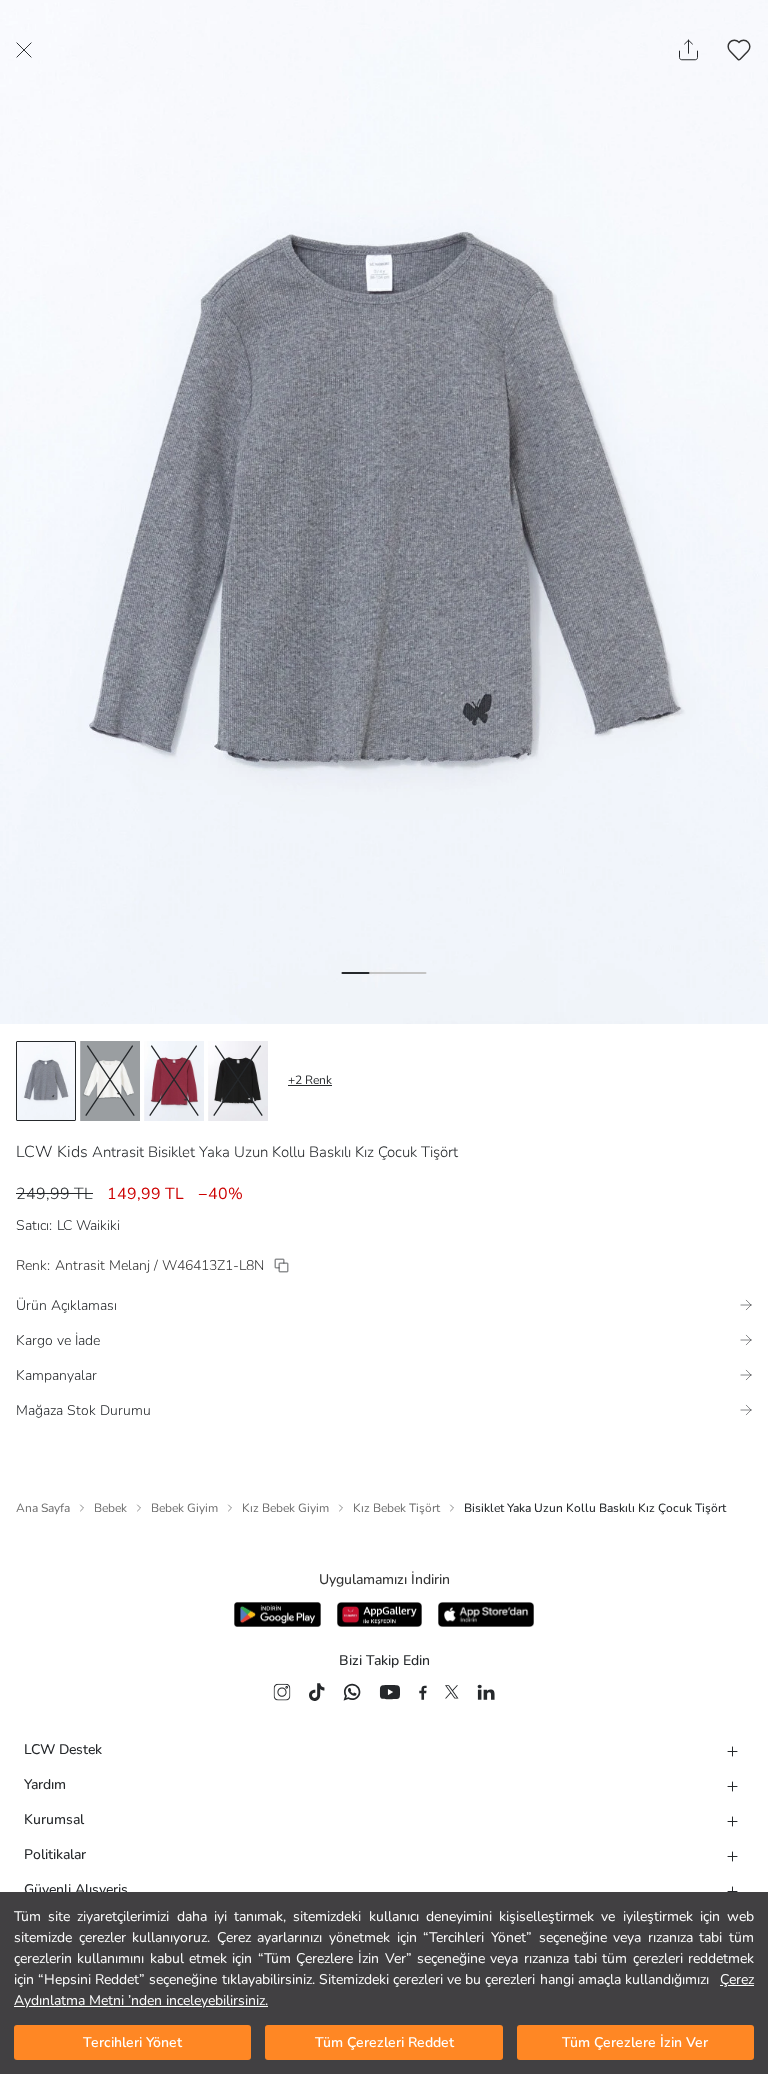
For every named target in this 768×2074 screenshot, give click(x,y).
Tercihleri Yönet (132, 2042)
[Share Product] (688, 50)
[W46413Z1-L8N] (281, 1265)
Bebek (110, 1508)
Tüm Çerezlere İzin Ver (635, 2042)
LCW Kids (52, 1152)
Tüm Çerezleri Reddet (384, 2042)
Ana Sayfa (43, 1508)
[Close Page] (24, 50)
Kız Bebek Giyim (285, 1508)
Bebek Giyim (184, 1508)
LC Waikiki (88, 1225)
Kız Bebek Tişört (396, 1508)
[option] (46, 1081)
